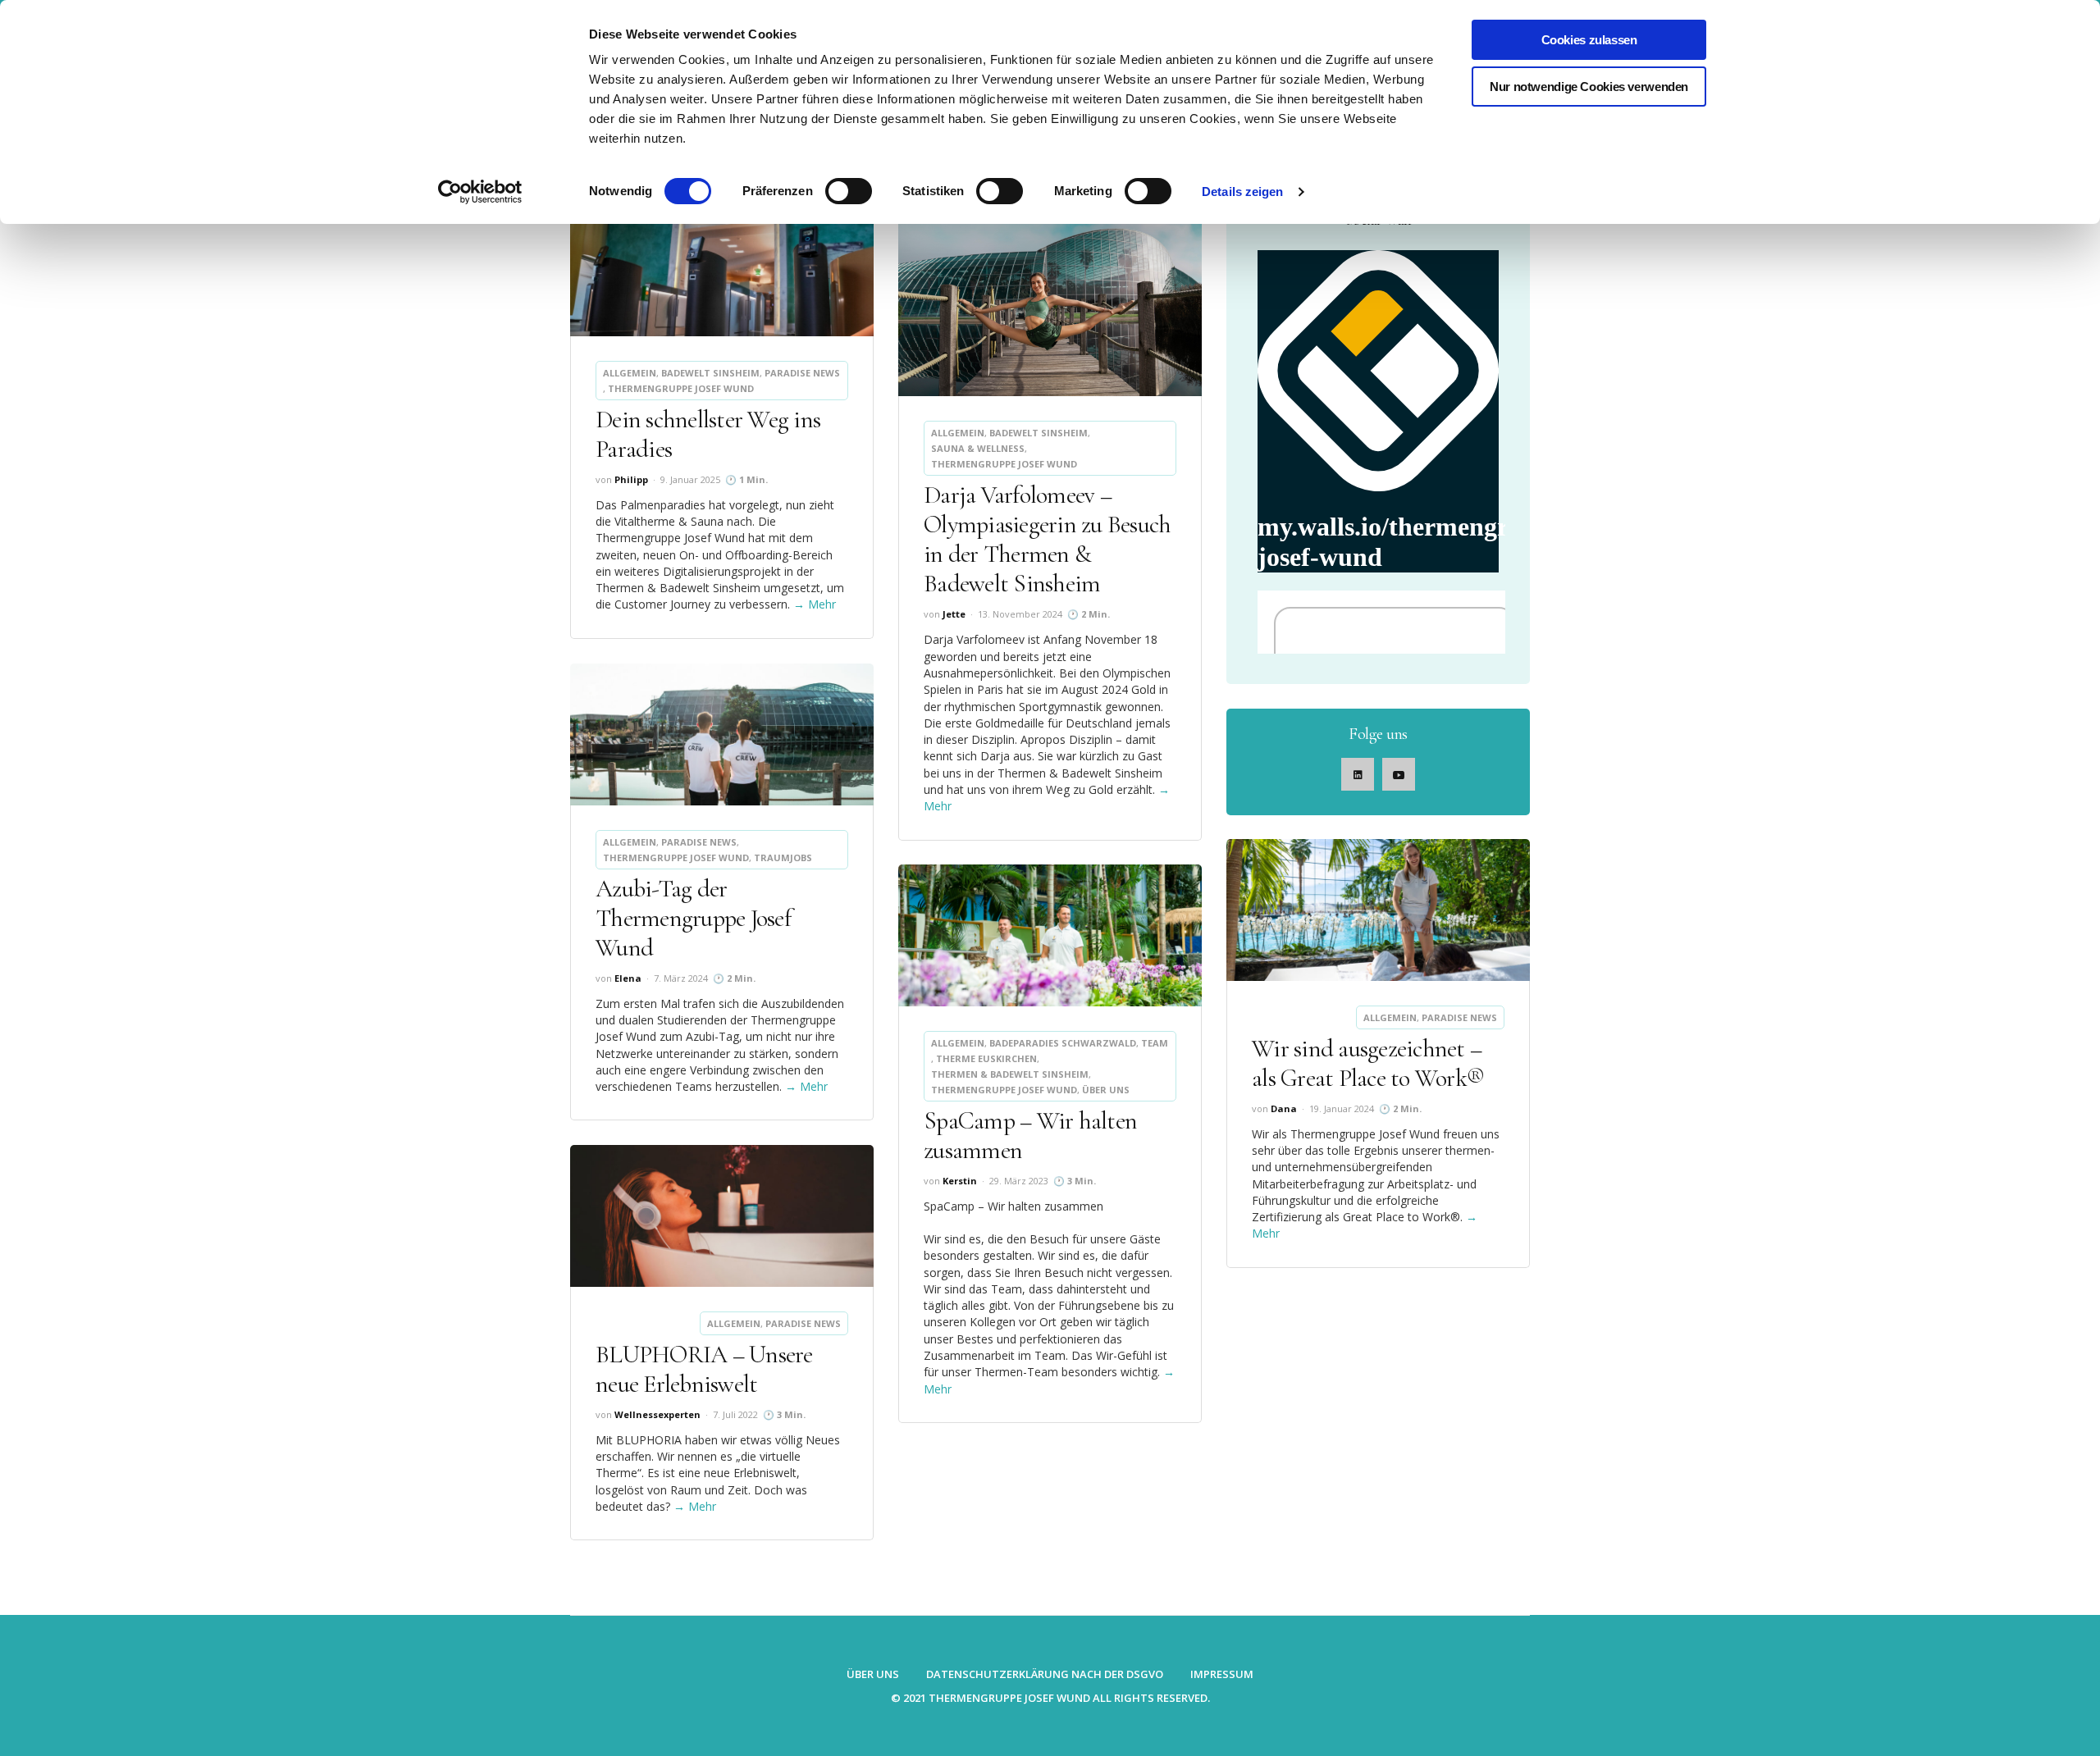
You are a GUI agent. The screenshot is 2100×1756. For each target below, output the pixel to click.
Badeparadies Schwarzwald (1063, 1043)
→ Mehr (815, 604)
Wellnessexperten (657, 1414)
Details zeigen (1242, 192)
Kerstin (960, 1181)
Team (1155, 1043)
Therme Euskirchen (986, 1058)
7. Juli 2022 (735, 1414)
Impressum (1222, 1674)
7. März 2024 (681, 978)
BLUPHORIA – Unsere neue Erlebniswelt (704, 1369)
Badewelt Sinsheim (710, 373)
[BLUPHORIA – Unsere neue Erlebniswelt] (722, 1216)
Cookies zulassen (1589, 40)
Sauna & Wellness (978, 448)
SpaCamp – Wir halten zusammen (1030, 1136)
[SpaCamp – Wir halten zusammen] (1050, 935)
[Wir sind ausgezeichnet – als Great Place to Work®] (1378, 910)
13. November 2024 (1020, 614)
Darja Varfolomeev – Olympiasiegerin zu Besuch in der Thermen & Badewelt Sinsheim (1047, 539)
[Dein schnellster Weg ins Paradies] (722, 265)
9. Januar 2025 (690, 479)
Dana (1284, 1108)
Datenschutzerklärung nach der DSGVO (1045, 1674)
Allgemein (630, 373)
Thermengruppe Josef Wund (681, 388)
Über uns (1106, 1090)
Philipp (631, 479)
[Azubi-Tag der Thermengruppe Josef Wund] (722, 734)
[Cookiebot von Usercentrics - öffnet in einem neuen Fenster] (480, 192)
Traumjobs (783, 857)
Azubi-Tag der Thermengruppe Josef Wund (693, 918)
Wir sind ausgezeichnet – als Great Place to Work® (1368, 1063)
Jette (954, 614)
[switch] (849, 191)
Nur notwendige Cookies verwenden (1589, 87)
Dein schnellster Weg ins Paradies (708, 434)
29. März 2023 (1019, 1181)
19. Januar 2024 (1342, 1108)
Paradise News (802, 373)
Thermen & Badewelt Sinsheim (1010, 1074)
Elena (628, 978)
